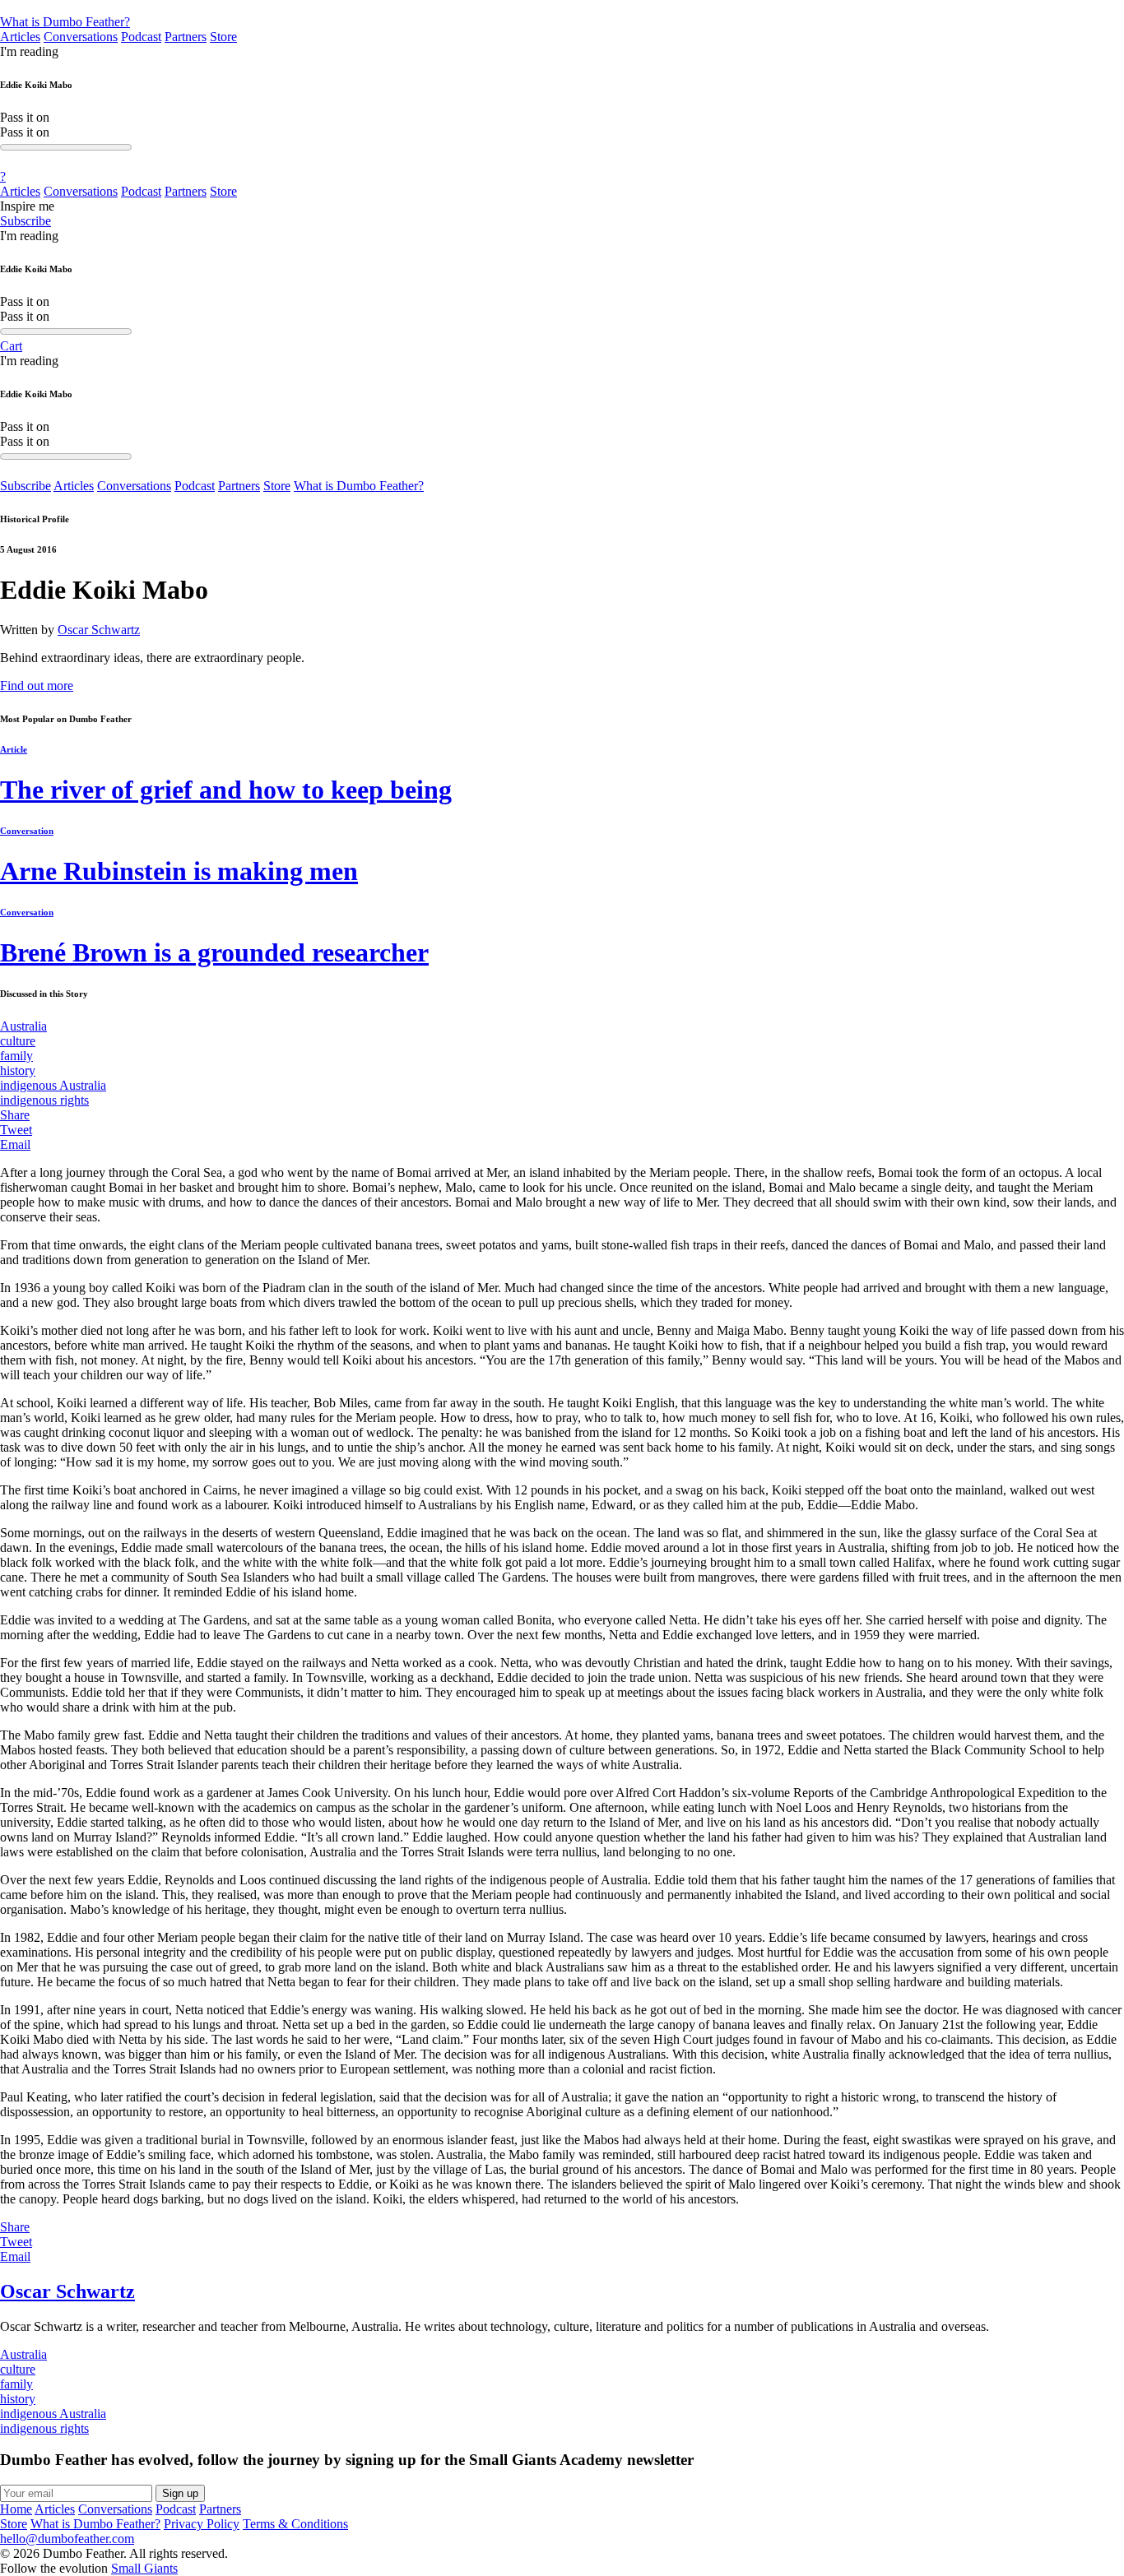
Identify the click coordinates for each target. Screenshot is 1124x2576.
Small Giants (144, 2568)
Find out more (37, 686)
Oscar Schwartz (99, 630)
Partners (186, 37)
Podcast (141, 37)
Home (16, 2509)
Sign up (180, 2493)
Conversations (81, 37)
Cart (11, 346)
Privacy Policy (202, 2524)
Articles (20, 37)
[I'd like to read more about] (562, 7)
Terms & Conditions (295, 2524)
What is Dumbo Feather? (65, 22)
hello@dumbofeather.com (67, 2539)
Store (223, 37)
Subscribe (26, 221)
